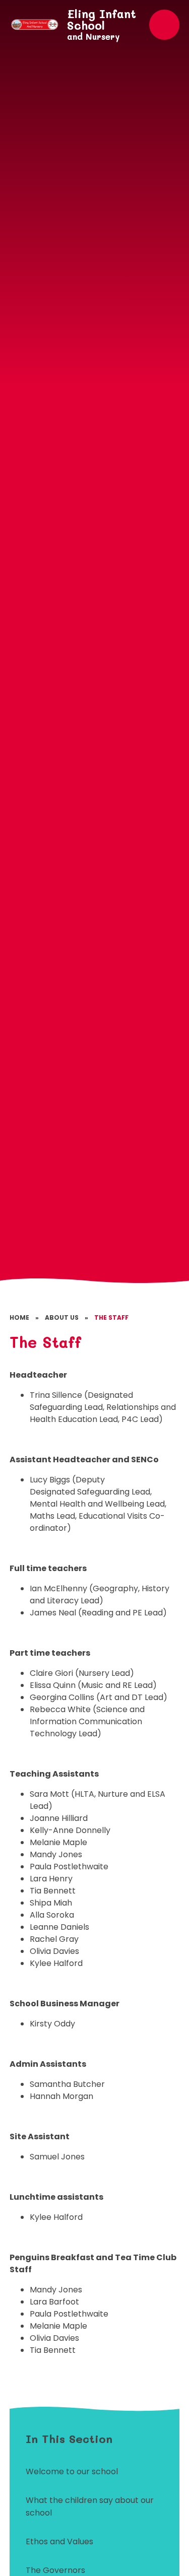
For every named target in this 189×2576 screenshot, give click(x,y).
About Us (62, 1317)
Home (19, 1317)
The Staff (111, 1317)
